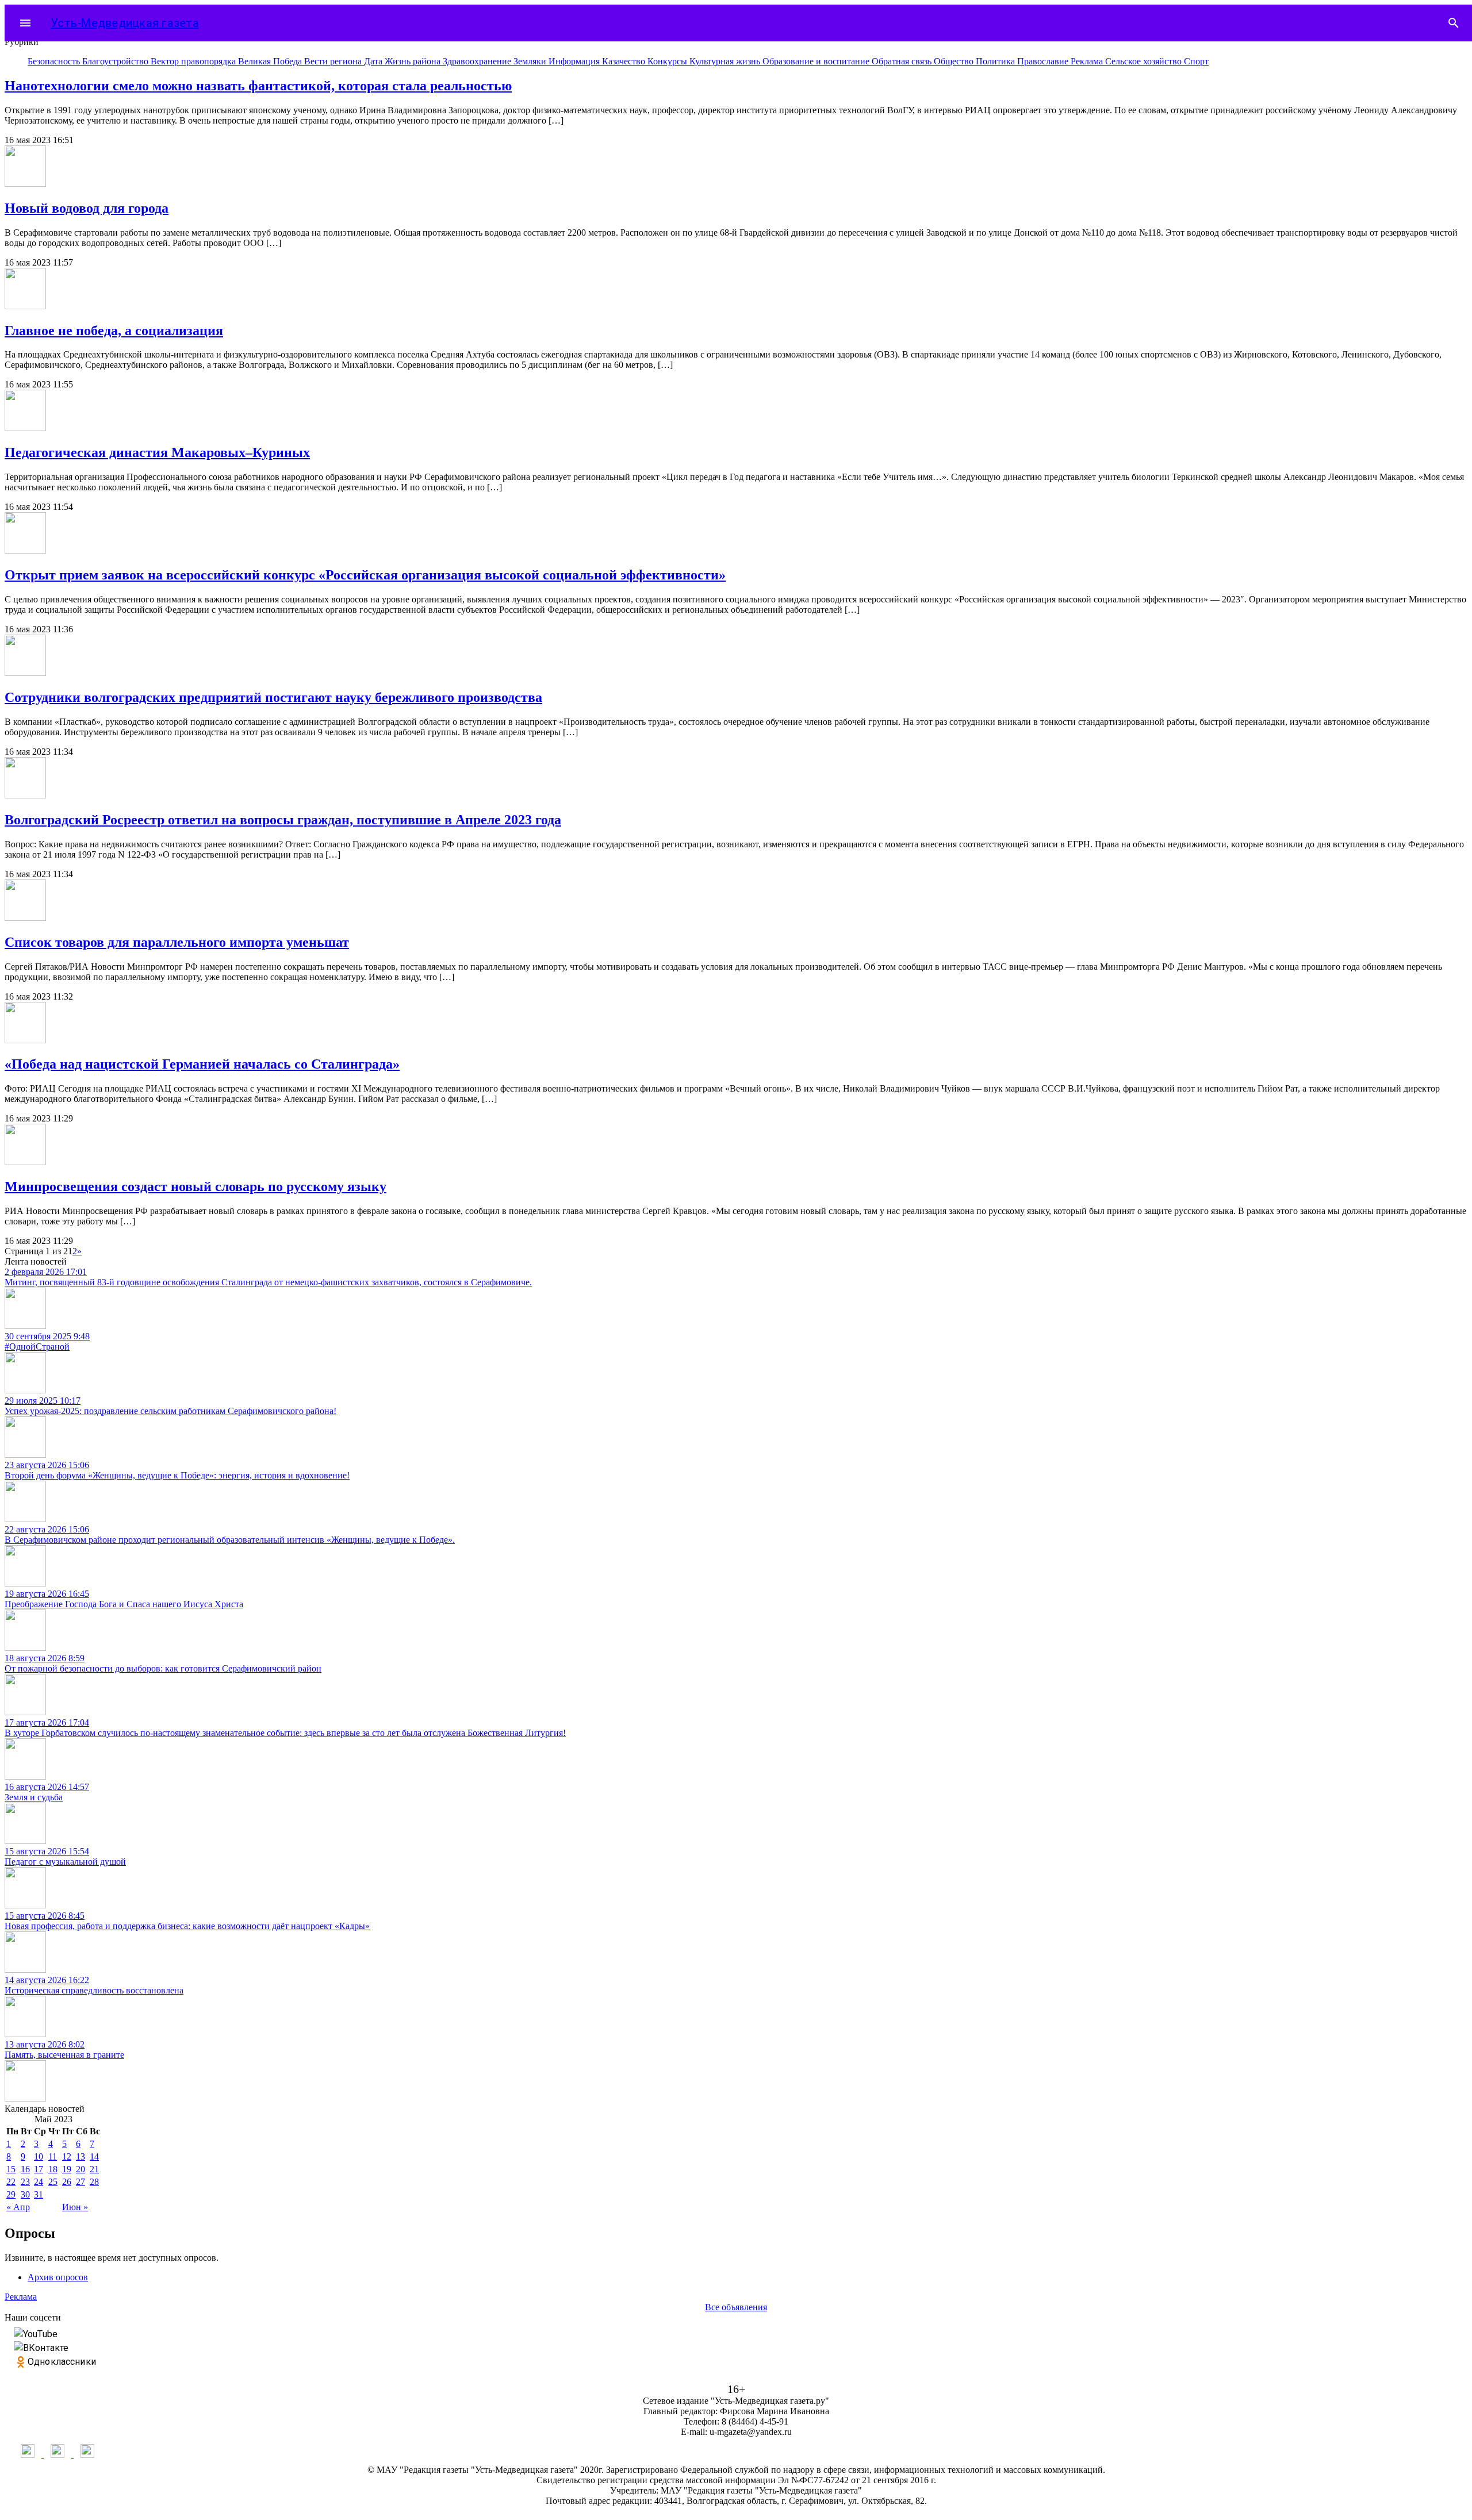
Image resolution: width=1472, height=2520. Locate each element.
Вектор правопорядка (194, 61)
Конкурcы (668, 61)
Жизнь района (414, 61)
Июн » (75, 2207)
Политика (996, 61)
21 (94, 2169)
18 (53, 2169)
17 (39, 2169)
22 (11, 2182)
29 (11, 2194)
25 (53, 2182)
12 (67, 2156)
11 (53, 2156)
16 (25, 2169)
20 (80, 2169)
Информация (575, 61)
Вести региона (334, 61)
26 (67, 2182)
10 (39, 2156)
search (1454, 23)
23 (25, 2182)
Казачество (625, 61)
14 (94, 2156)
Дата (374, 61)
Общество (955, 61)
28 (94, 2182)
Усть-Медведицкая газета (125, 23)
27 (80, 2182)
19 (67, 2169)
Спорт (1196, 61)
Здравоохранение (478, 61)
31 (39, 2194)
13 (80, 2156)
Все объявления (736, 2307)
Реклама (1088, 61)
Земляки (531, 61)
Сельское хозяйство (1145, 61)
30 (25, 2194)
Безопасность (55, 61)
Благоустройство (116, 61)
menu (25, 23)
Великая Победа (271, 61)
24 (39, 2182)
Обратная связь (903, 61)
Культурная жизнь (726, 61)
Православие (1044, 61)
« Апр (18, 2207)
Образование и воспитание (817, 61)
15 (11, 2169)
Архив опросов (58, 2277)
